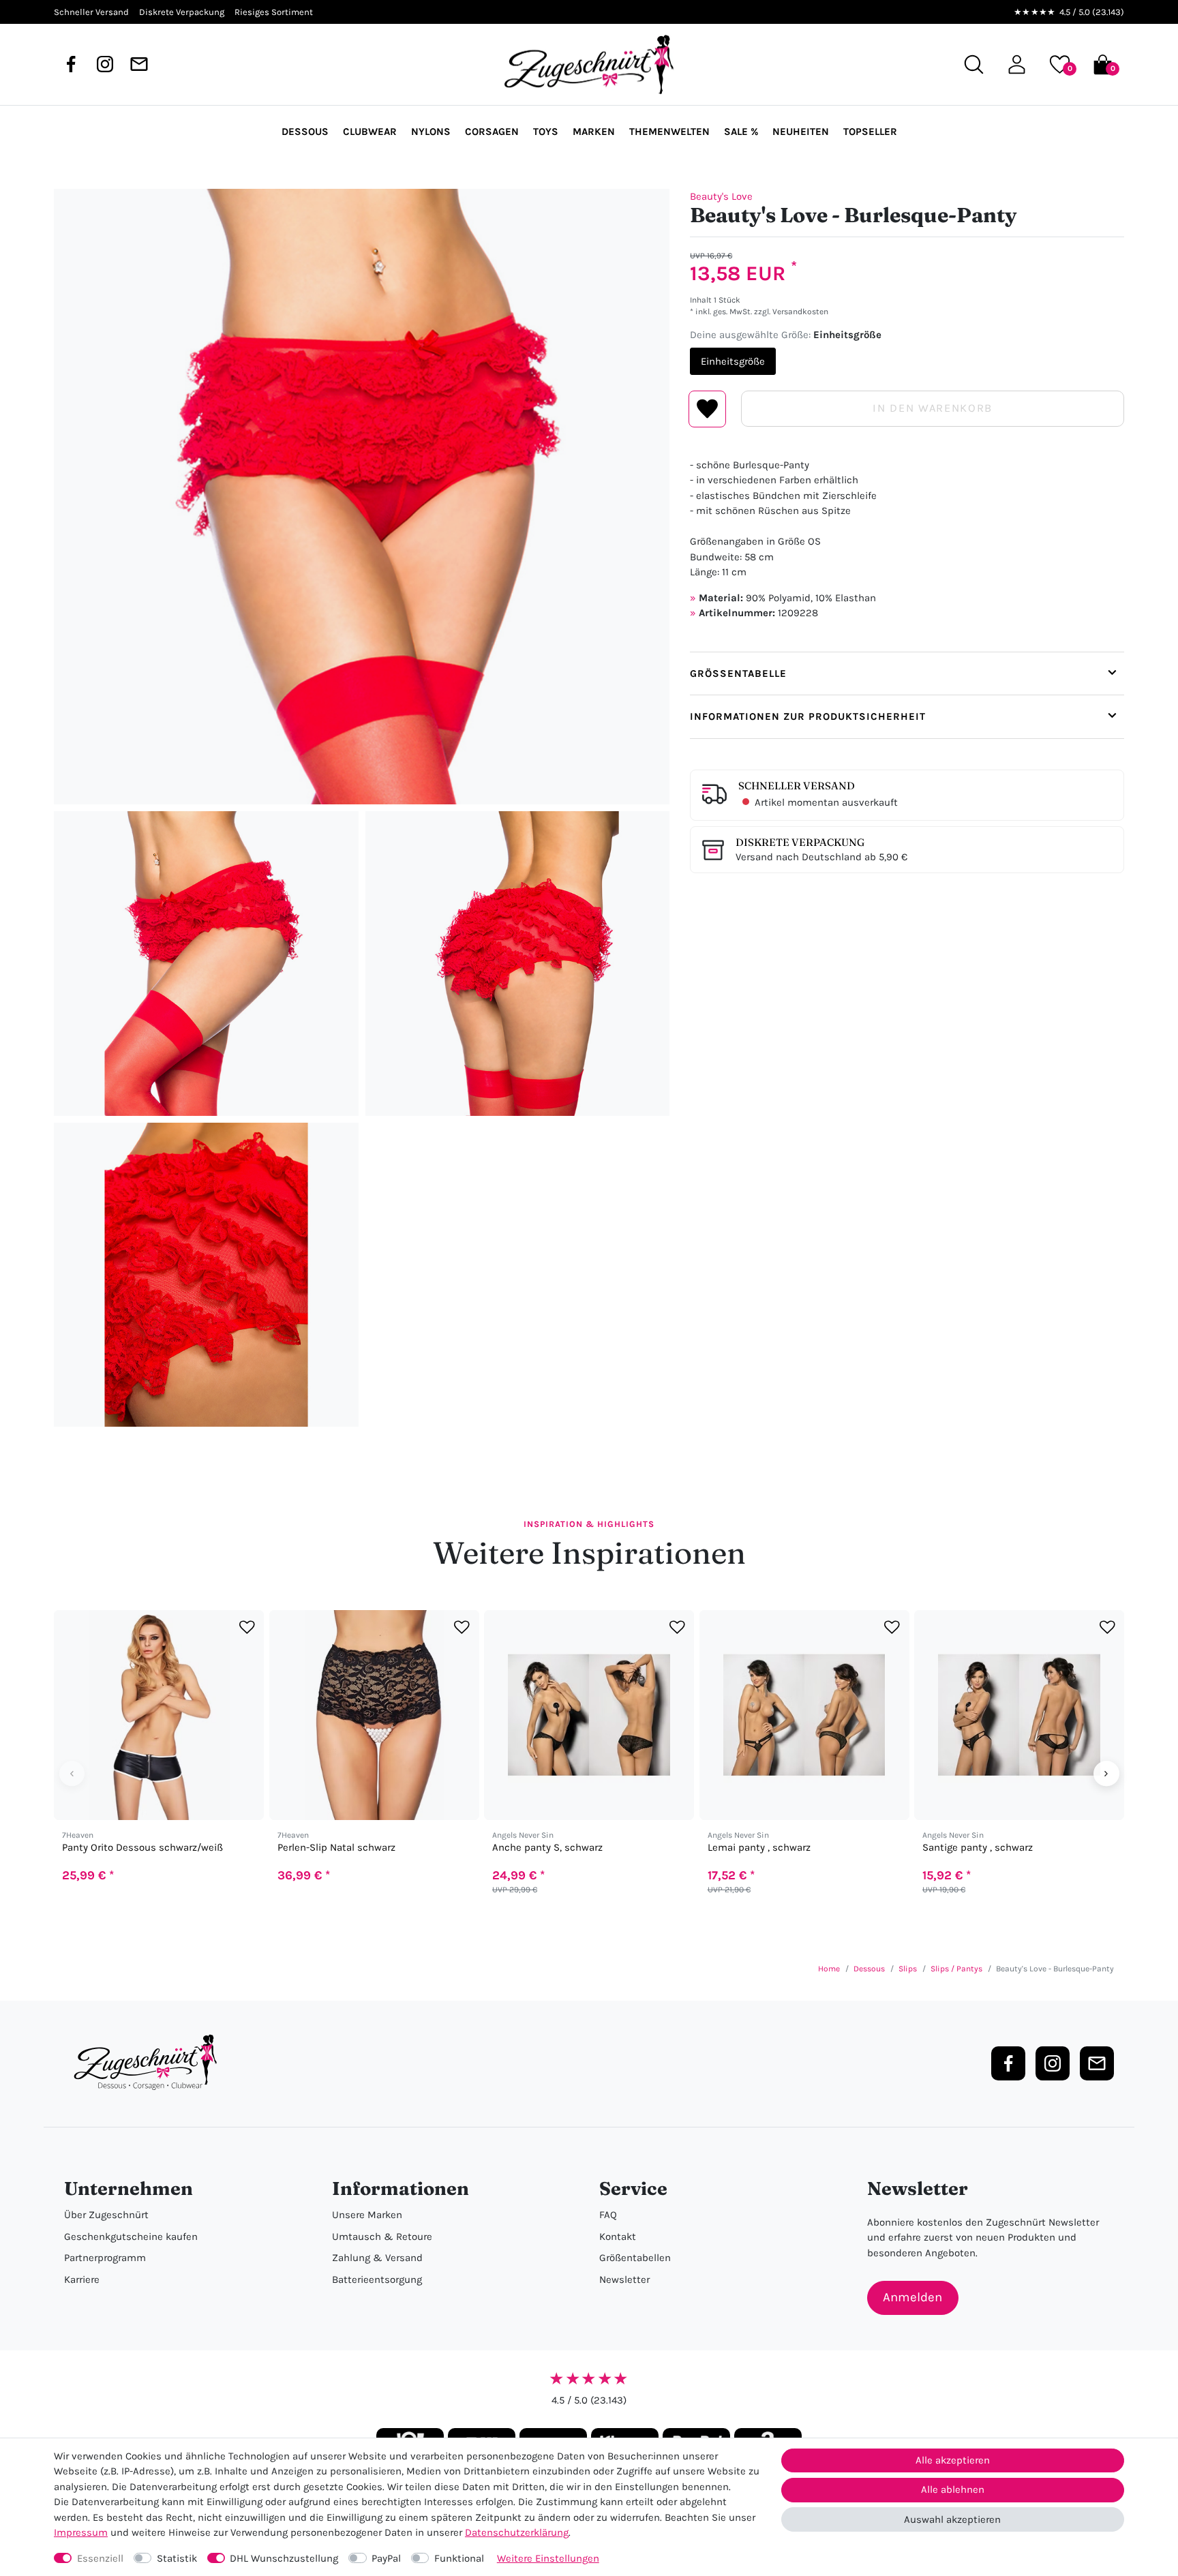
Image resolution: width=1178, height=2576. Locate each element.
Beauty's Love (721, 196)
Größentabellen (635, 2258)
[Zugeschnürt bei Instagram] (105, 64)
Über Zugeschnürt (106, 2215)
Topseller (870, 132)
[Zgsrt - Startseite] (149, 2063)
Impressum (81, 2532)
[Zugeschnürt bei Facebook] (71, 64)
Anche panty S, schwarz (547, 1848)
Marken (594, 132)
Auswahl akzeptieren (952, 2519)
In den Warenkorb (932, 408)
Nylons (431, 132)
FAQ (608, 2215)
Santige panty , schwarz (978, 1848)
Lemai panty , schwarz (759, 1848)
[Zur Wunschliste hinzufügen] (247, 1627)
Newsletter (624, 2279)
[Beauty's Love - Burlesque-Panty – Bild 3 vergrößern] (518, 964)
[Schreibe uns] (139, 64)
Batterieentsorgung (377, 2279)
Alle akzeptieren (953, 2460)
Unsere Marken (367, 2215)
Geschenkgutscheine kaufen (131, 2237)
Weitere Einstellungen (548, 2558)
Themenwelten (669, 132)
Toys (546, 132)
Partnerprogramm (105, 2258)
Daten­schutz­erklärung (517, 2532)
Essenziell (100, 2558)
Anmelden (912, 2297)
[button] (1017, 64)
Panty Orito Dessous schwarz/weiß (142, 1848)
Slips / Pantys (956, 1969)
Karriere (82, 2279)
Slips (908, 1969)
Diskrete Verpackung (800, 842)
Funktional (459, 2558)
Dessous (305, 132)
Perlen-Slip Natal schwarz (336, 1848)
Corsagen (492, 132)
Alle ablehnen (953, 2489)
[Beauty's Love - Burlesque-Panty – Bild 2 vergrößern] (206, 964)
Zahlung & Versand (377, 2258)
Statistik (177, 2558)
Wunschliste (707, 409)
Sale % (741, 132)
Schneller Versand (797, 786)
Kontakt (618, 2237)
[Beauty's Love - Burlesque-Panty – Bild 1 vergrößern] (362, 497)
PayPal (386, 2558)
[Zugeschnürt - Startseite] (589, 65)
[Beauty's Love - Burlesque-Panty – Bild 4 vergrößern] (206, 1275)
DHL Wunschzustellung (284, 2558)
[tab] (907, 673)
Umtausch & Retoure (382, 2237)
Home (829, 1969)
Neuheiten (801, 132)
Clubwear (370, 132)
